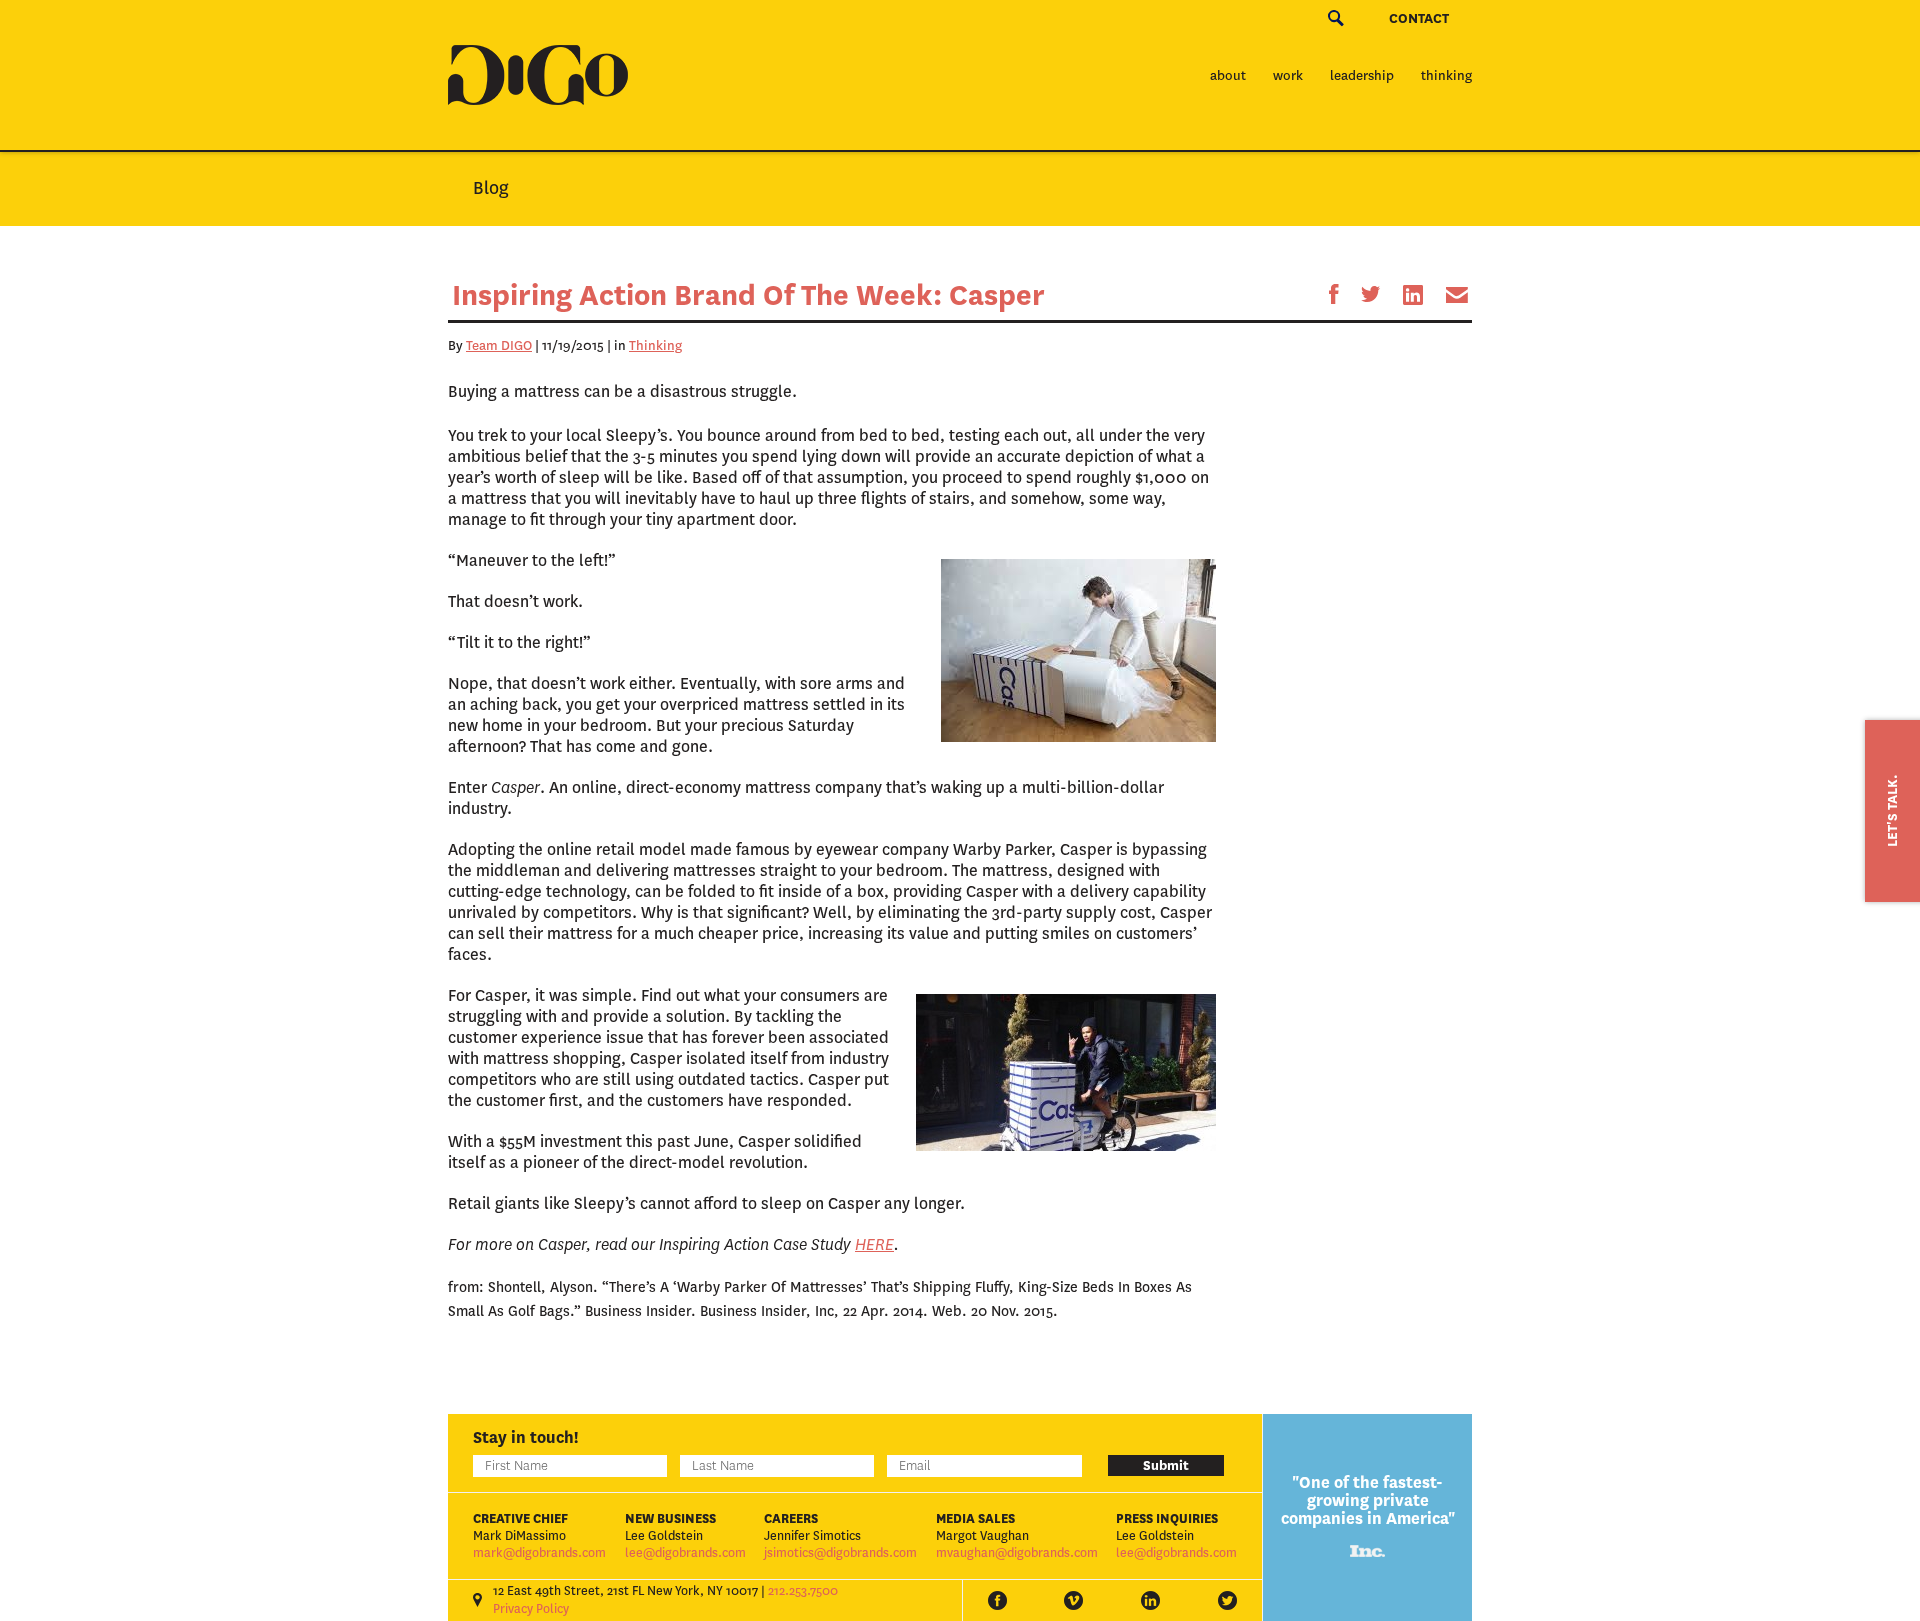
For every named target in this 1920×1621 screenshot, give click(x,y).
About (1228, 75)
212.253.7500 (803, 1591)
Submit (1166, 1465)
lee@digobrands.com (685, 1553)
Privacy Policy (531, 1609)
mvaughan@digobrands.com (1017, 1553)
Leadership (1362, 75)
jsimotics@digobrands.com (840, 1553)
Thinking (1446, 75)
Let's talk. (1892, 811)
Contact (1419, 18)
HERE (874, 1244)
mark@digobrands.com (539, 1553)
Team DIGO (499, 345)
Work (1288, 75)
